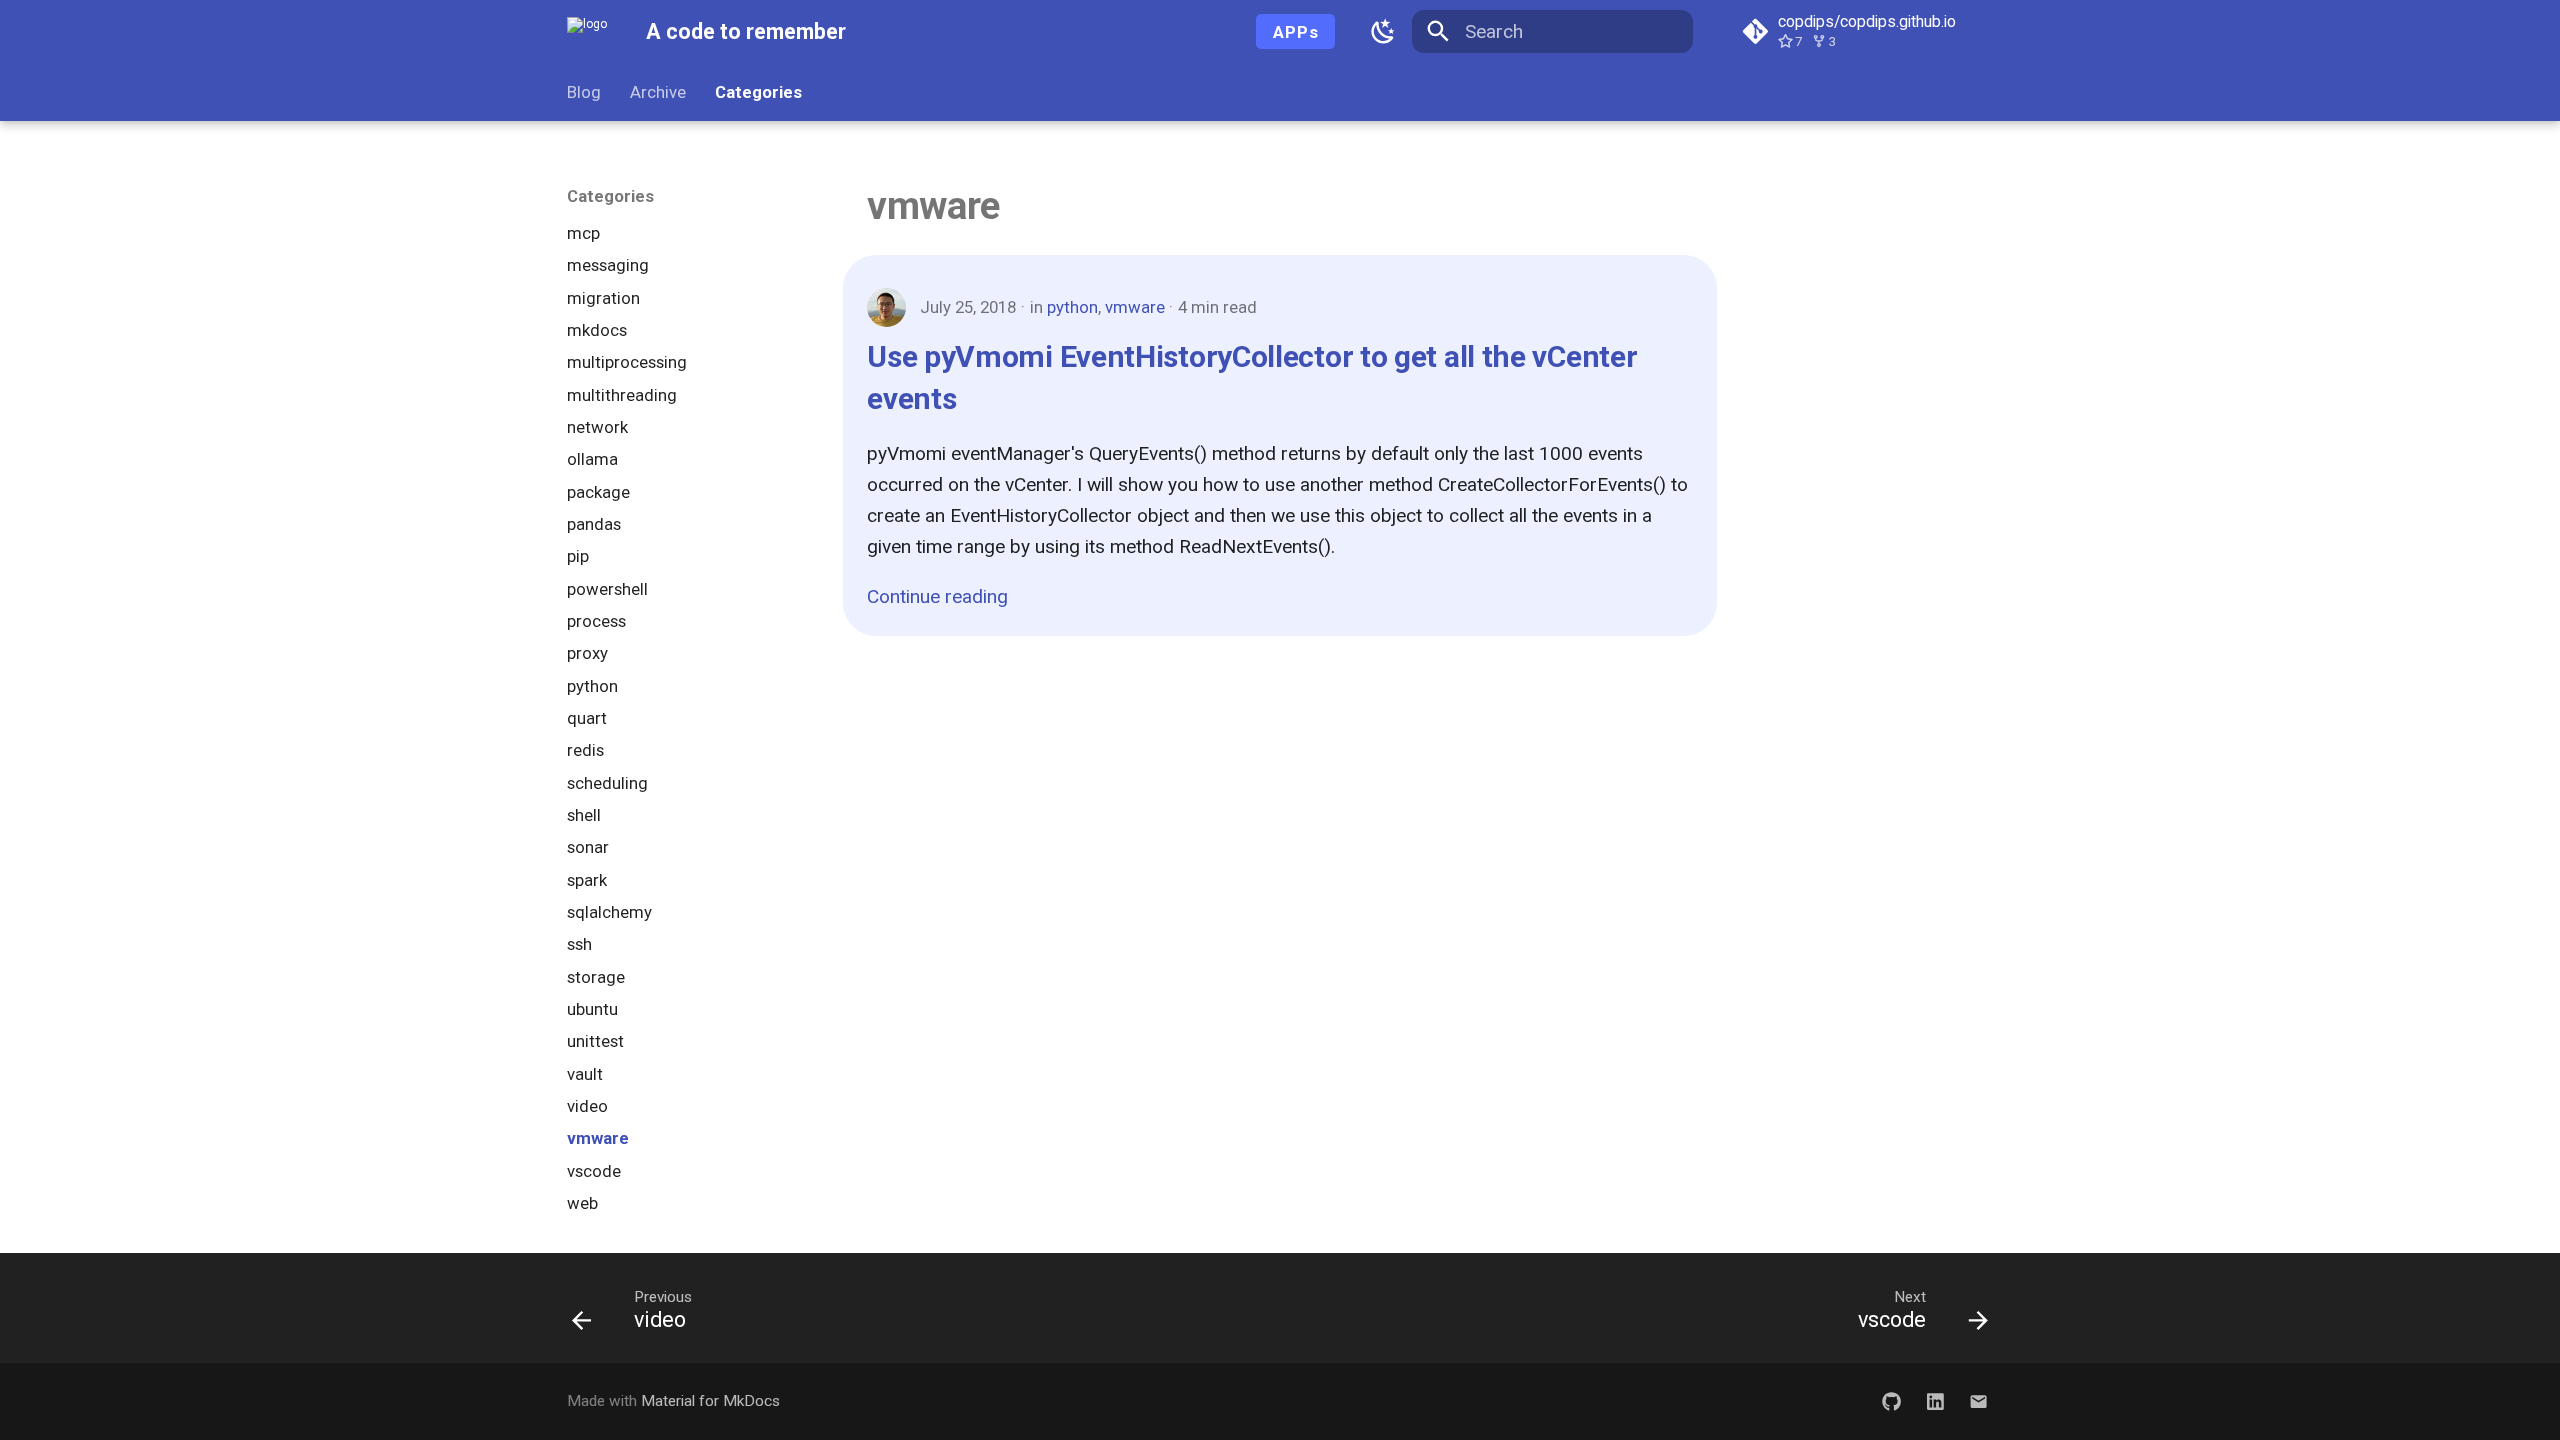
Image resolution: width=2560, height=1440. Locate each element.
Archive (658, 92)
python (1072, 307)
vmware (1135, 307)
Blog (584, 92)
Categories (758, 92)
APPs (1295, 32)
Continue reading (937, 596)
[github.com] (1892, 1401)
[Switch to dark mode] (1383, 32)
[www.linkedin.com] (1935, 1401)
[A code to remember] (587, 32)
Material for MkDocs (710, 1401)
